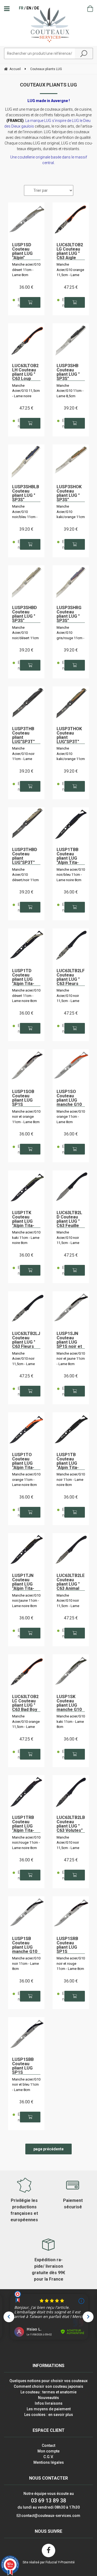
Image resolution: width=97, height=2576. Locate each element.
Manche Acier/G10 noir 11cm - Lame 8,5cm (23, 754)
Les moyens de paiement (49, 2409)
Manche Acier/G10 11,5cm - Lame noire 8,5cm (26, 391)
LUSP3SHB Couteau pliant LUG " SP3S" (68, 372)
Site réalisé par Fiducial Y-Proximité (49, 2562)
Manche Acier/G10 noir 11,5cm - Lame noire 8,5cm (68, 996)
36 (26, 287)
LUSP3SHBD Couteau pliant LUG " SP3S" (25, 614)
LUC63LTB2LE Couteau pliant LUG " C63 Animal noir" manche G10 (71, 1582)
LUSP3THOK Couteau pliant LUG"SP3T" (69, 735)
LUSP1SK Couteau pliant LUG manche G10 (69, 1703)
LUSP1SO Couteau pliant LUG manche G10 (69, 1098)
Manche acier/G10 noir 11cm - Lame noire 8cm (71, 1479)
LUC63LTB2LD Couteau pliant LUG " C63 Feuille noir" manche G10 (70, 1219)
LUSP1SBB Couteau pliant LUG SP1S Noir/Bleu (23, 2066)
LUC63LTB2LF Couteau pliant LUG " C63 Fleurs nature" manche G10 (71, 977)
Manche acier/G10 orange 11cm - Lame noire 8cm (26, 1479)
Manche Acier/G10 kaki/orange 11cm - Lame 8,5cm (71, 512)
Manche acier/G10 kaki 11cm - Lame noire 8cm (26, 1238)
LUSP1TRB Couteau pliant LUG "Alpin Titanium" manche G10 (26, 1824)
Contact (48, 2445)
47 (71, 287)
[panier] (90, 9)
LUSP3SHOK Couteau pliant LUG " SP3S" (69, 493)
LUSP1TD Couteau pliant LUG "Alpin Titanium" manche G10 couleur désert (26, 977)
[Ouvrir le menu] (7, 9)
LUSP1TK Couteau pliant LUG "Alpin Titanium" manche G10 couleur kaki (26, 1219)
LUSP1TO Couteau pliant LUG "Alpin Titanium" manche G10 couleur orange (26, 1461)
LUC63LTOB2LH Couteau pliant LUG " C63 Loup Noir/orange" (25, 372)
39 (71, 408)
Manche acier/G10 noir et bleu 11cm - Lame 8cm (26, 2085)
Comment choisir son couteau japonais (48, 2386)
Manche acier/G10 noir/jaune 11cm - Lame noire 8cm (26, 1601)
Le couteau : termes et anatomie (48, 2392)
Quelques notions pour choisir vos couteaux (48, 2381)
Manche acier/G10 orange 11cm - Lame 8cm (71, 1117)
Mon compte (48, 2451)
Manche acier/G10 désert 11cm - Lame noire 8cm (26, 996)
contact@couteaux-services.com (51, 2516)
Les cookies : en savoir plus (49, 2415)
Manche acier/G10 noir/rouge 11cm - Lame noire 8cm (26, 1843)
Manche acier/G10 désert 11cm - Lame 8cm (26, 270)
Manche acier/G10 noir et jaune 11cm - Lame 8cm (71, 1359)
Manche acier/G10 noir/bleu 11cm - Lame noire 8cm (71, 875)
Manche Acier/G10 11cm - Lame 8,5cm (70, 391)
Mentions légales (49, 2462)
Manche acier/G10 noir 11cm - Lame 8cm (26, 1963)
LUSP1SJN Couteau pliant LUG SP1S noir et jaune (69, 1340)
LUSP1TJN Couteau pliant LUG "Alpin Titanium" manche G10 (26, 1582)
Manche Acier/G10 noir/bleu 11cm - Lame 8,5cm (25, 512)
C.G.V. (48, 2457)
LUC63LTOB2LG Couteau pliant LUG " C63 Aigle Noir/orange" (70, 251)
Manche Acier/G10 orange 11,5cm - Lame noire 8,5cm (70, 270)
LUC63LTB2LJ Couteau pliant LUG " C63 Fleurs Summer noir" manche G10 (26, 1340)
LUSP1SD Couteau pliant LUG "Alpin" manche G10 (25, 251)
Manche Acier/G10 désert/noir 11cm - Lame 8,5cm (25, 875)
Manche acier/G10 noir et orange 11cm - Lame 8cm (26, 1117)
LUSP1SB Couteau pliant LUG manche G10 (25, 1945)
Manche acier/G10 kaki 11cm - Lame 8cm (71, 1721)
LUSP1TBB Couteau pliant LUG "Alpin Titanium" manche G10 (71, 856)
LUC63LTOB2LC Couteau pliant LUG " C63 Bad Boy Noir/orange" (25, 1703)
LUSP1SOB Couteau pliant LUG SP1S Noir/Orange (25, 1098)
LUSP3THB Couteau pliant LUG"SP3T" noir (23, 735)
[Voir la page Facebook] (48, 2550)
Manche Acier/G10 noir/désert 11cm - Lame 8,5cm (25, 633)
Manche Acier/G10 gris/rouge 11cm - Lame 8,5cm (70, 633)
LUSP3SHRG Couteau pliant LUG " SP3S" (69, 614)
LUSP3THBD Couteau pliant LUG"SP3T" (25, 856)
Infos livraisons (49, 2403)
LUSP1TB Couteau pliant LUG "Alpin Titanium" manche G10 (71, 1461)
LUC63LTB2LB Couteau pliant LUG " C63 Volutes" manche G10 (71, 1824)
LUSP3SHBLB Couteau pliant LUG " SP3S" (26, 493)
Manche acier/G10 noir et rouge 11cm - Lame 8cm (71, 1963)
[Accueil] (49, 25)
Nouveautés (48, 2398)
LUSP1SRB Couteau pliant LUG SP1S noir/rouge (68, 1945)
